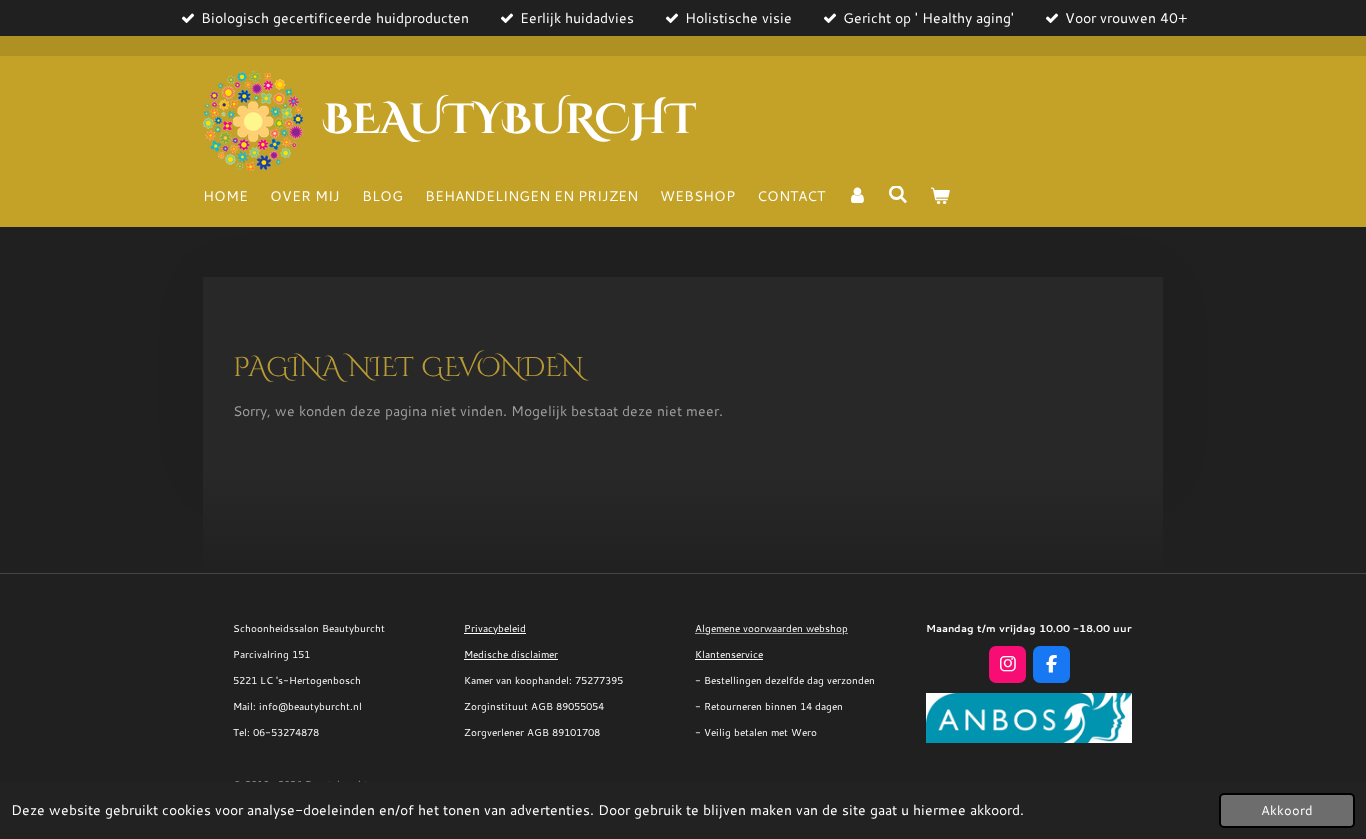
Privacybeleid (495, 628)
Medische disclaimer (511, 654)
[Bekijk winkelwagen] (940, 196)
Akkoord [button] (1287, 810)
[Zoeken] (899, 195)
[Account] (857, 196)
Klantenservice (729, 654)
